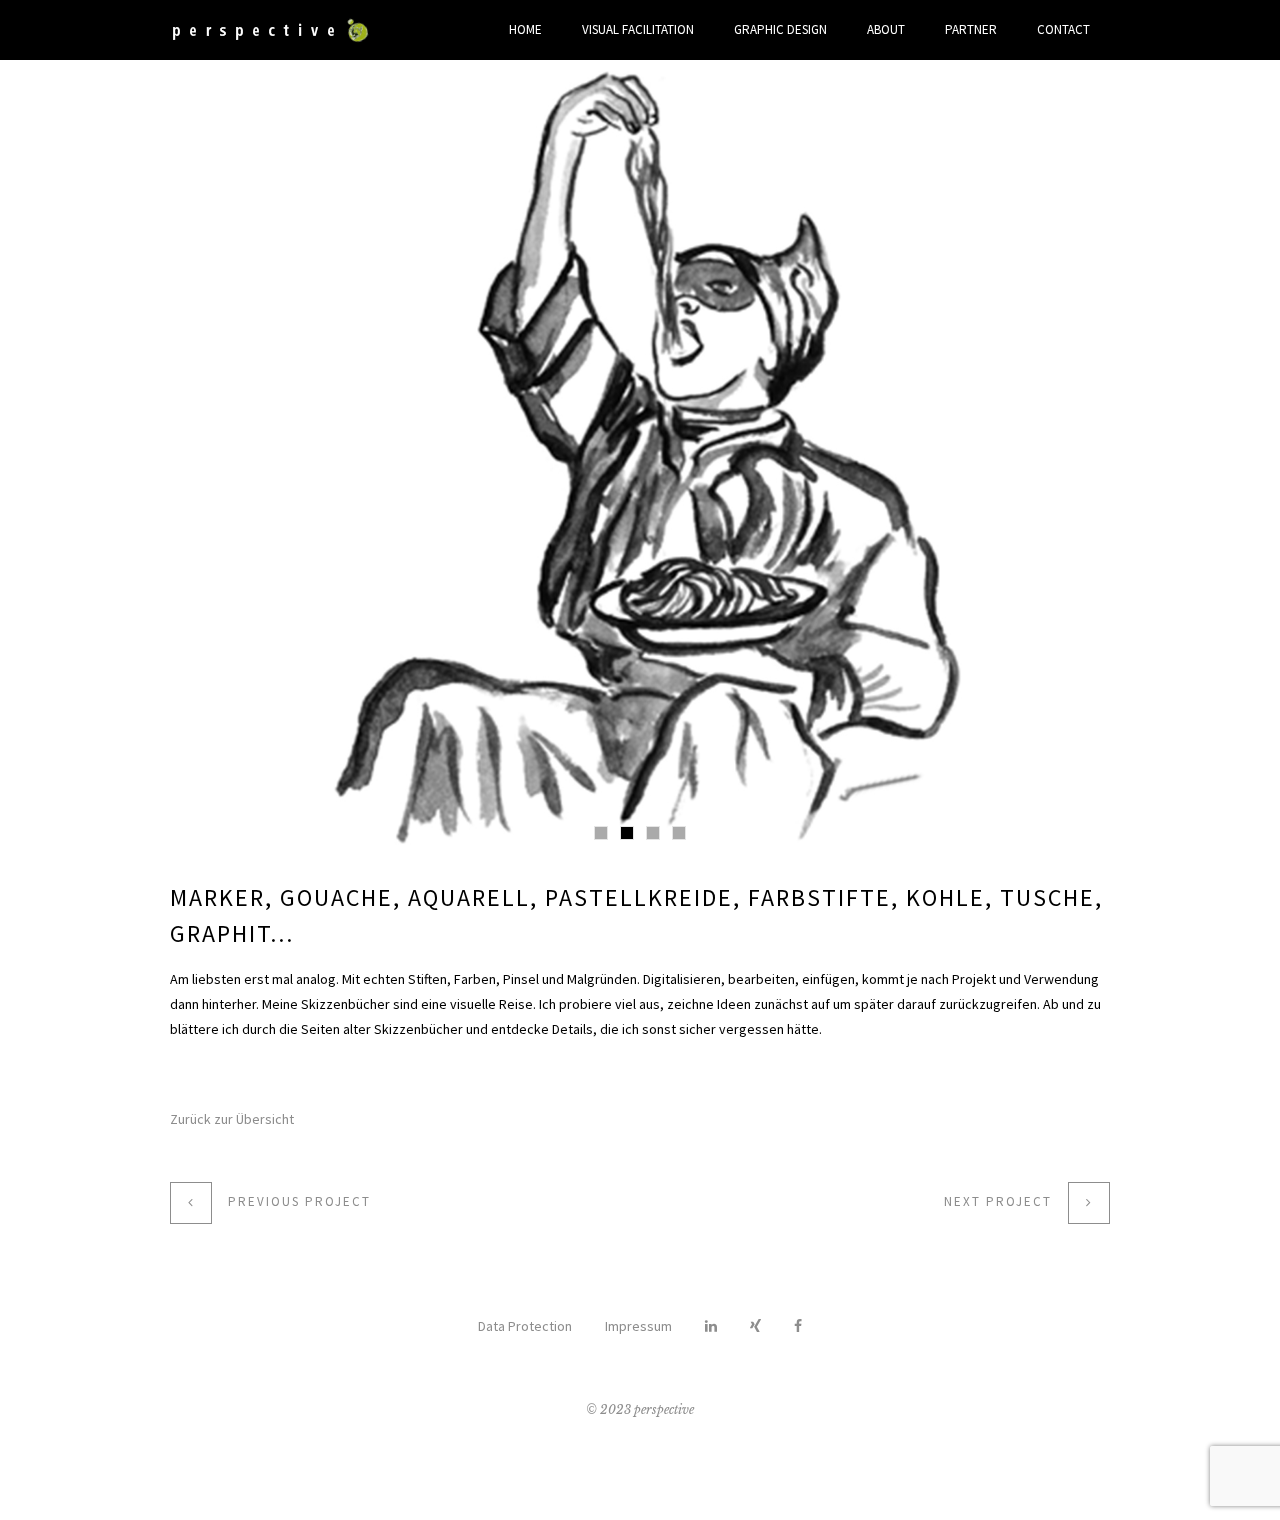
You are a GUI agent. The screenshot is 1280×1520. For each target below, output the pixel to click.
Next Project (998, 1201)
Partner (971, 29)
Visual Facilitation (638, 29)
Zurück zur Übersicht (232, 1119)
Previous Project (299, 1201)
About (886, 29)
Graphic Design (780, 29)
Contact (1063, 29)
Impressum (638, 1326)
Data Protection (525, 1326)
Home (525, 29)
